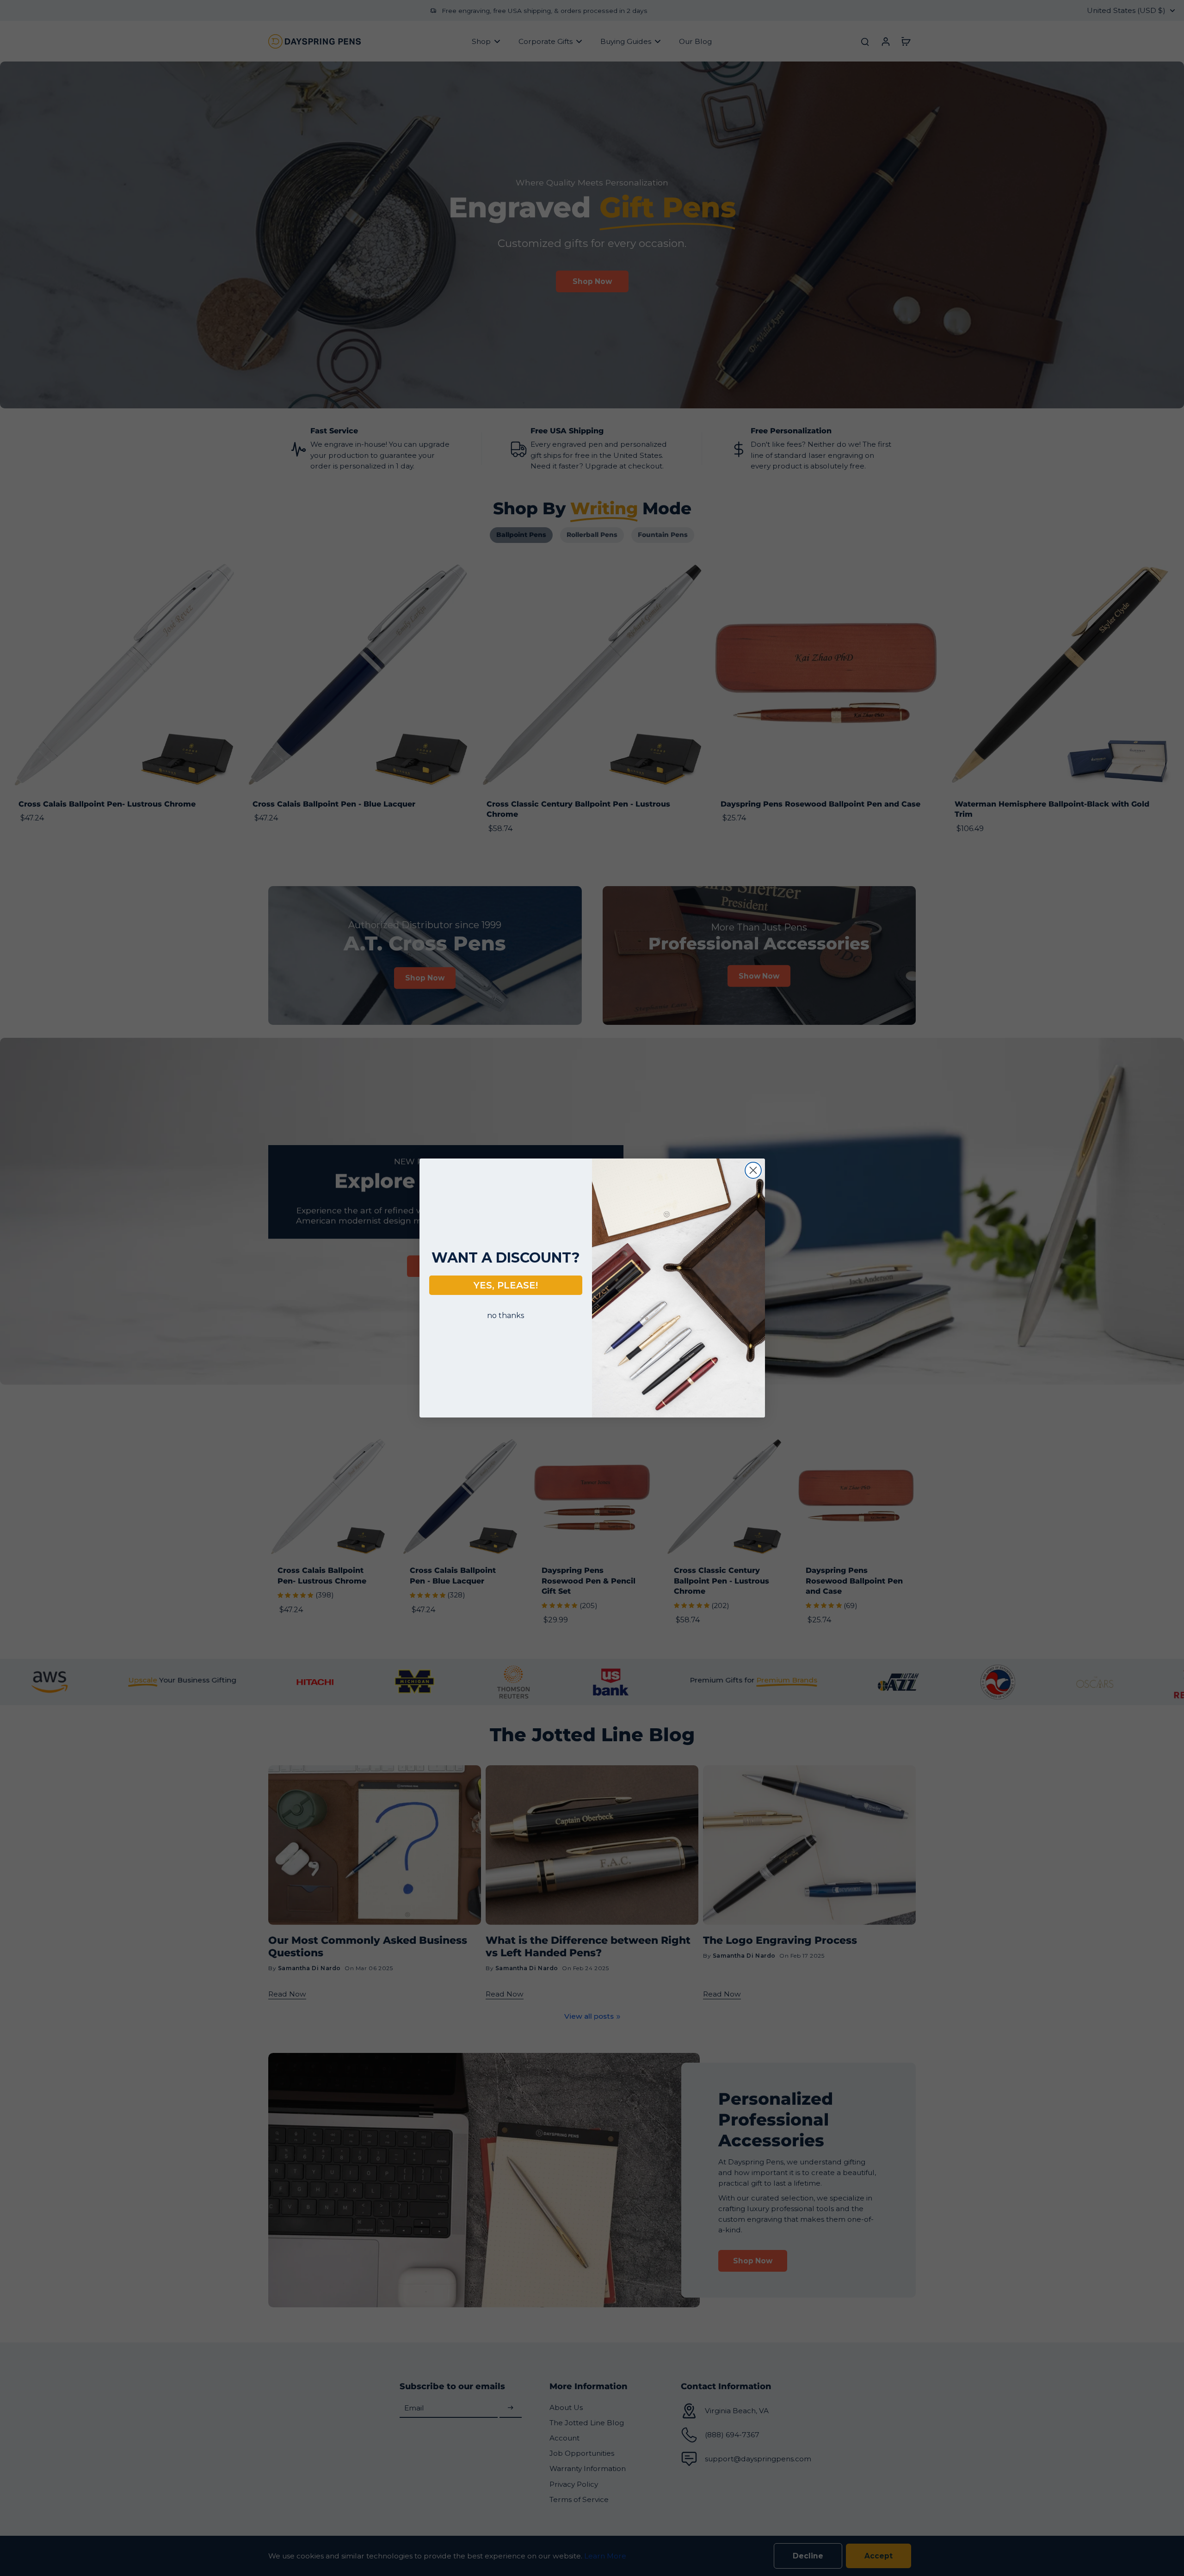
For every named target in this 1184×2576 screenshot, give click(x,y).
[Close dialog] (753, 1170)
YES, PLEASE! (506, 1285)
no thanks (506, 1316)
